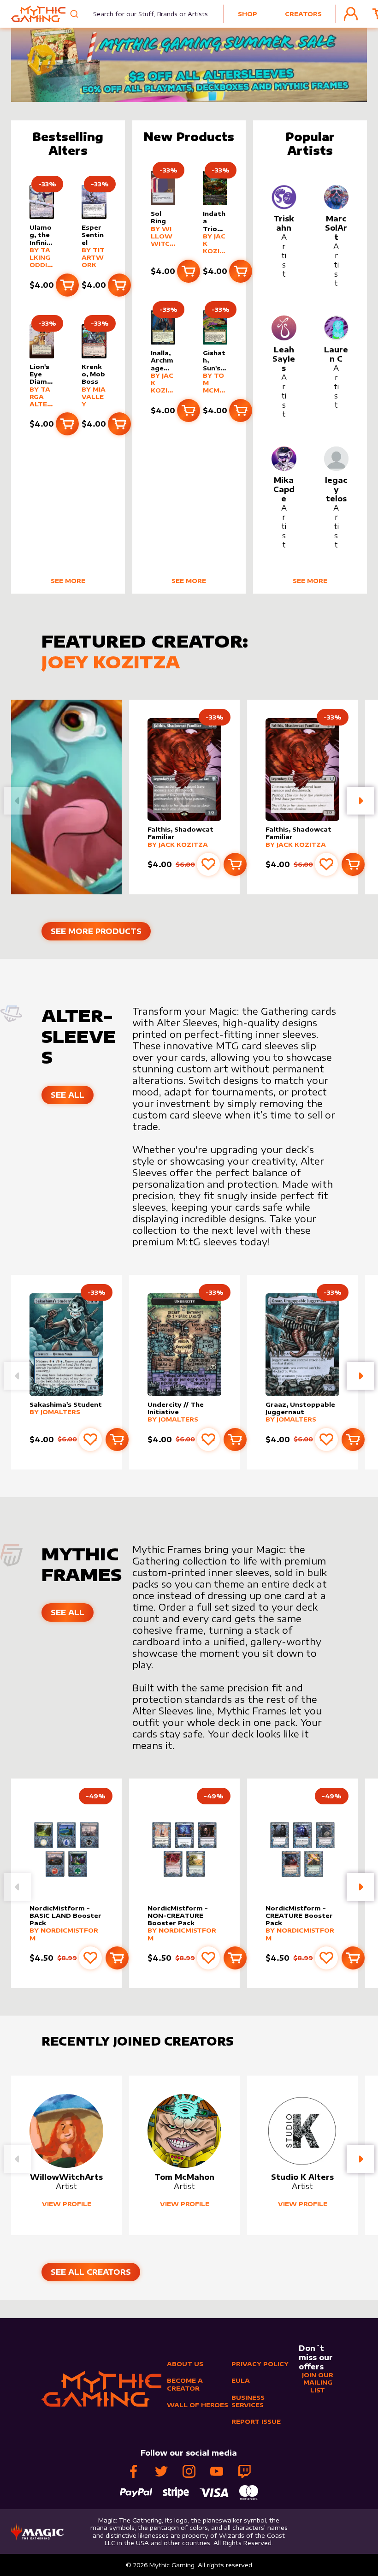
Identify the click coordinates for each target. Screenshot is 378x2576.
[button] (360, 801)
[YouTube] (217, 2471)
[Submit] (75, 14)
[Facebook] (134, 2471)
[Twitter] (161, 2471)
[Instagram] (189, 2471)
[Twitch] (244, 2471)
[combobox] (145, 14)
